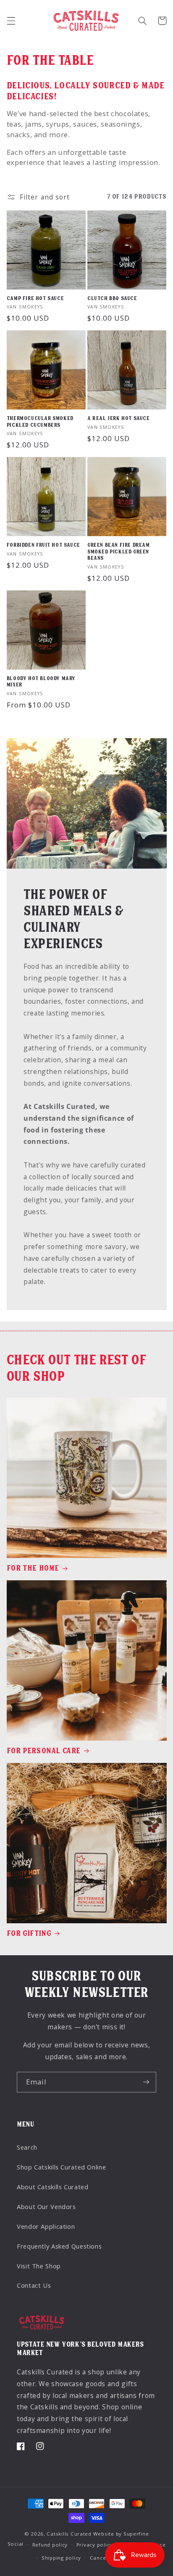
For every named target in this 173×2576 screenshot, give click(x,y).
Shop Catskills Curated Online (61, 2167)
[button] (11, 21)
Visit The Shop (39, 2266)
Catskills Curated (69, 2534)
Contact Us (34, 2285)
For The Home (33, 1568)
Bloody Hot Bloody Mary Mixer (41, 682)
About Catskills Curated (53, 2187)
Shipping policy (61, 2558)
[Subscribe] (146, 2082)
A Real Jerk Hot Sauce (119, 418)
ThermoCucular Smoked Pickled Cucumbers (40, 422)
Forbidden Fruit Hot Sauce (43, 545)
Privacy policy (94, 2545)
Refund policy (50, 2545)
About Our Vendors (46, 2206)
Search (27, 2147)
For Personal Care (44, 1751)
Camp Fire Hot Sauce (35, 298)
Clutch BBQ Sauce (112, 298)
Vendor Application (46, 2226)
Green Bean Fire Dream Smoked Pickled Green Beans (119, 552)
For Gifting (29, 1933)
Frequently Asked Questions (59, 2246)
